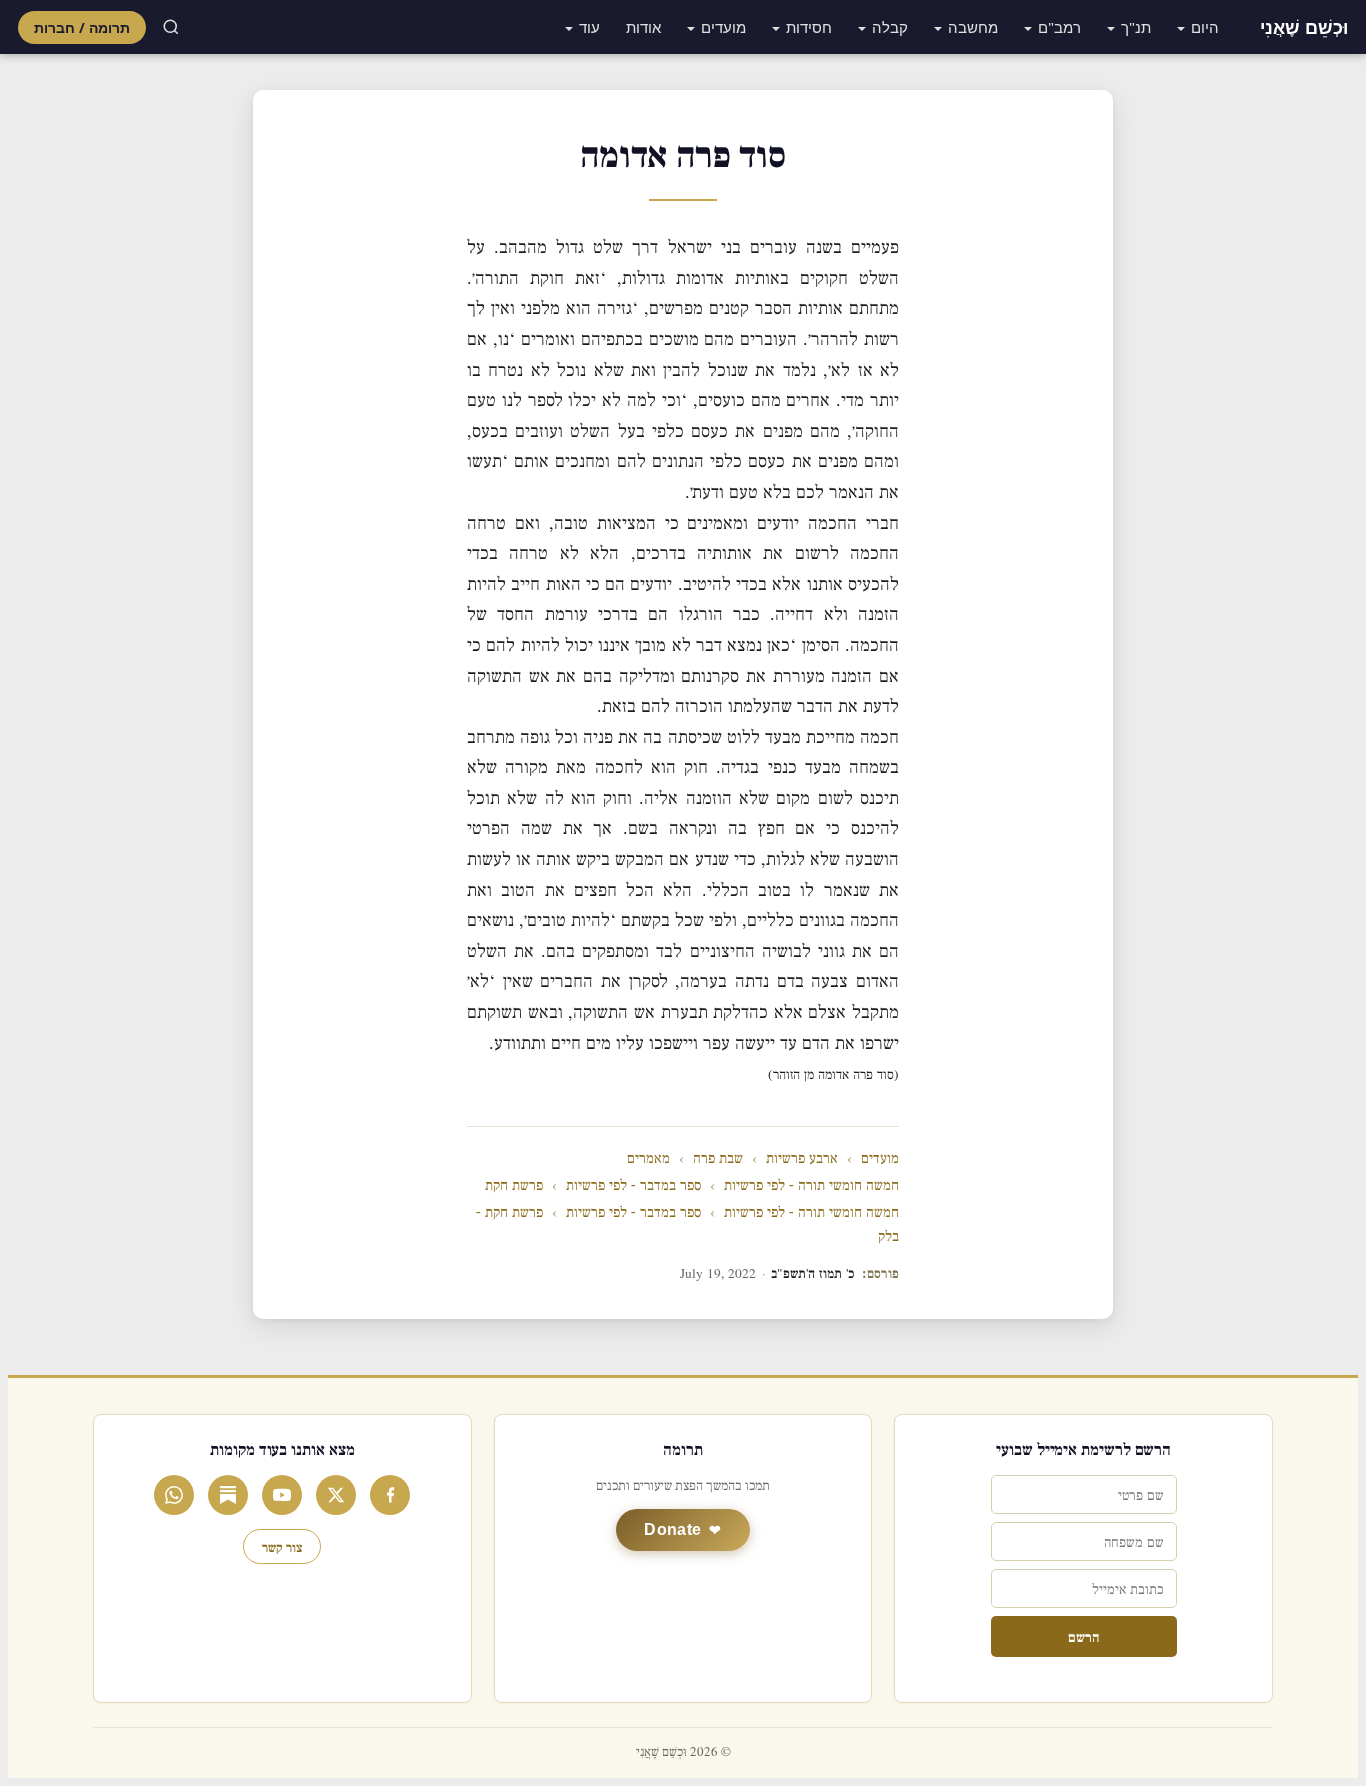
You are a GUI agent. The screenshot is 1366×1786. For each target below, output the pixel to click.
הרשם (1083, 1636)
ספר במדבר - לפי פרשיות (633, 1185)
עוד (589, 27)
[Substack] (228, 1495)
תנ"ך (1136, 27)
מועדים (723, 27)
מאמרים (648, 1158)
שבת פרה (718, 1158)
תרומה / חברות (82, 27)
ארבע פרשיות (802, 1158)
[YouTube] (282, 1495)
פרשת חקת (514, 1185)
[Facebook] (390, 1495)
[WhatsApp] (174, 1495)
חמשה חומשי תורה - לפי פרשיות (811, 1185)
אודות (643, 27)
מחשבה (973, 27)
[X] (336, 1495)
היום (1205, 27)
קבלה (890, 27)
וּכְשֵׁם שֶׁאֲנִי (1304, 27)
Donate (672, 1529)
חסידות (809, 27)
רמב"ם (1059, 27)
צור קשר (282, 1546)
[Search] (171, 27)
